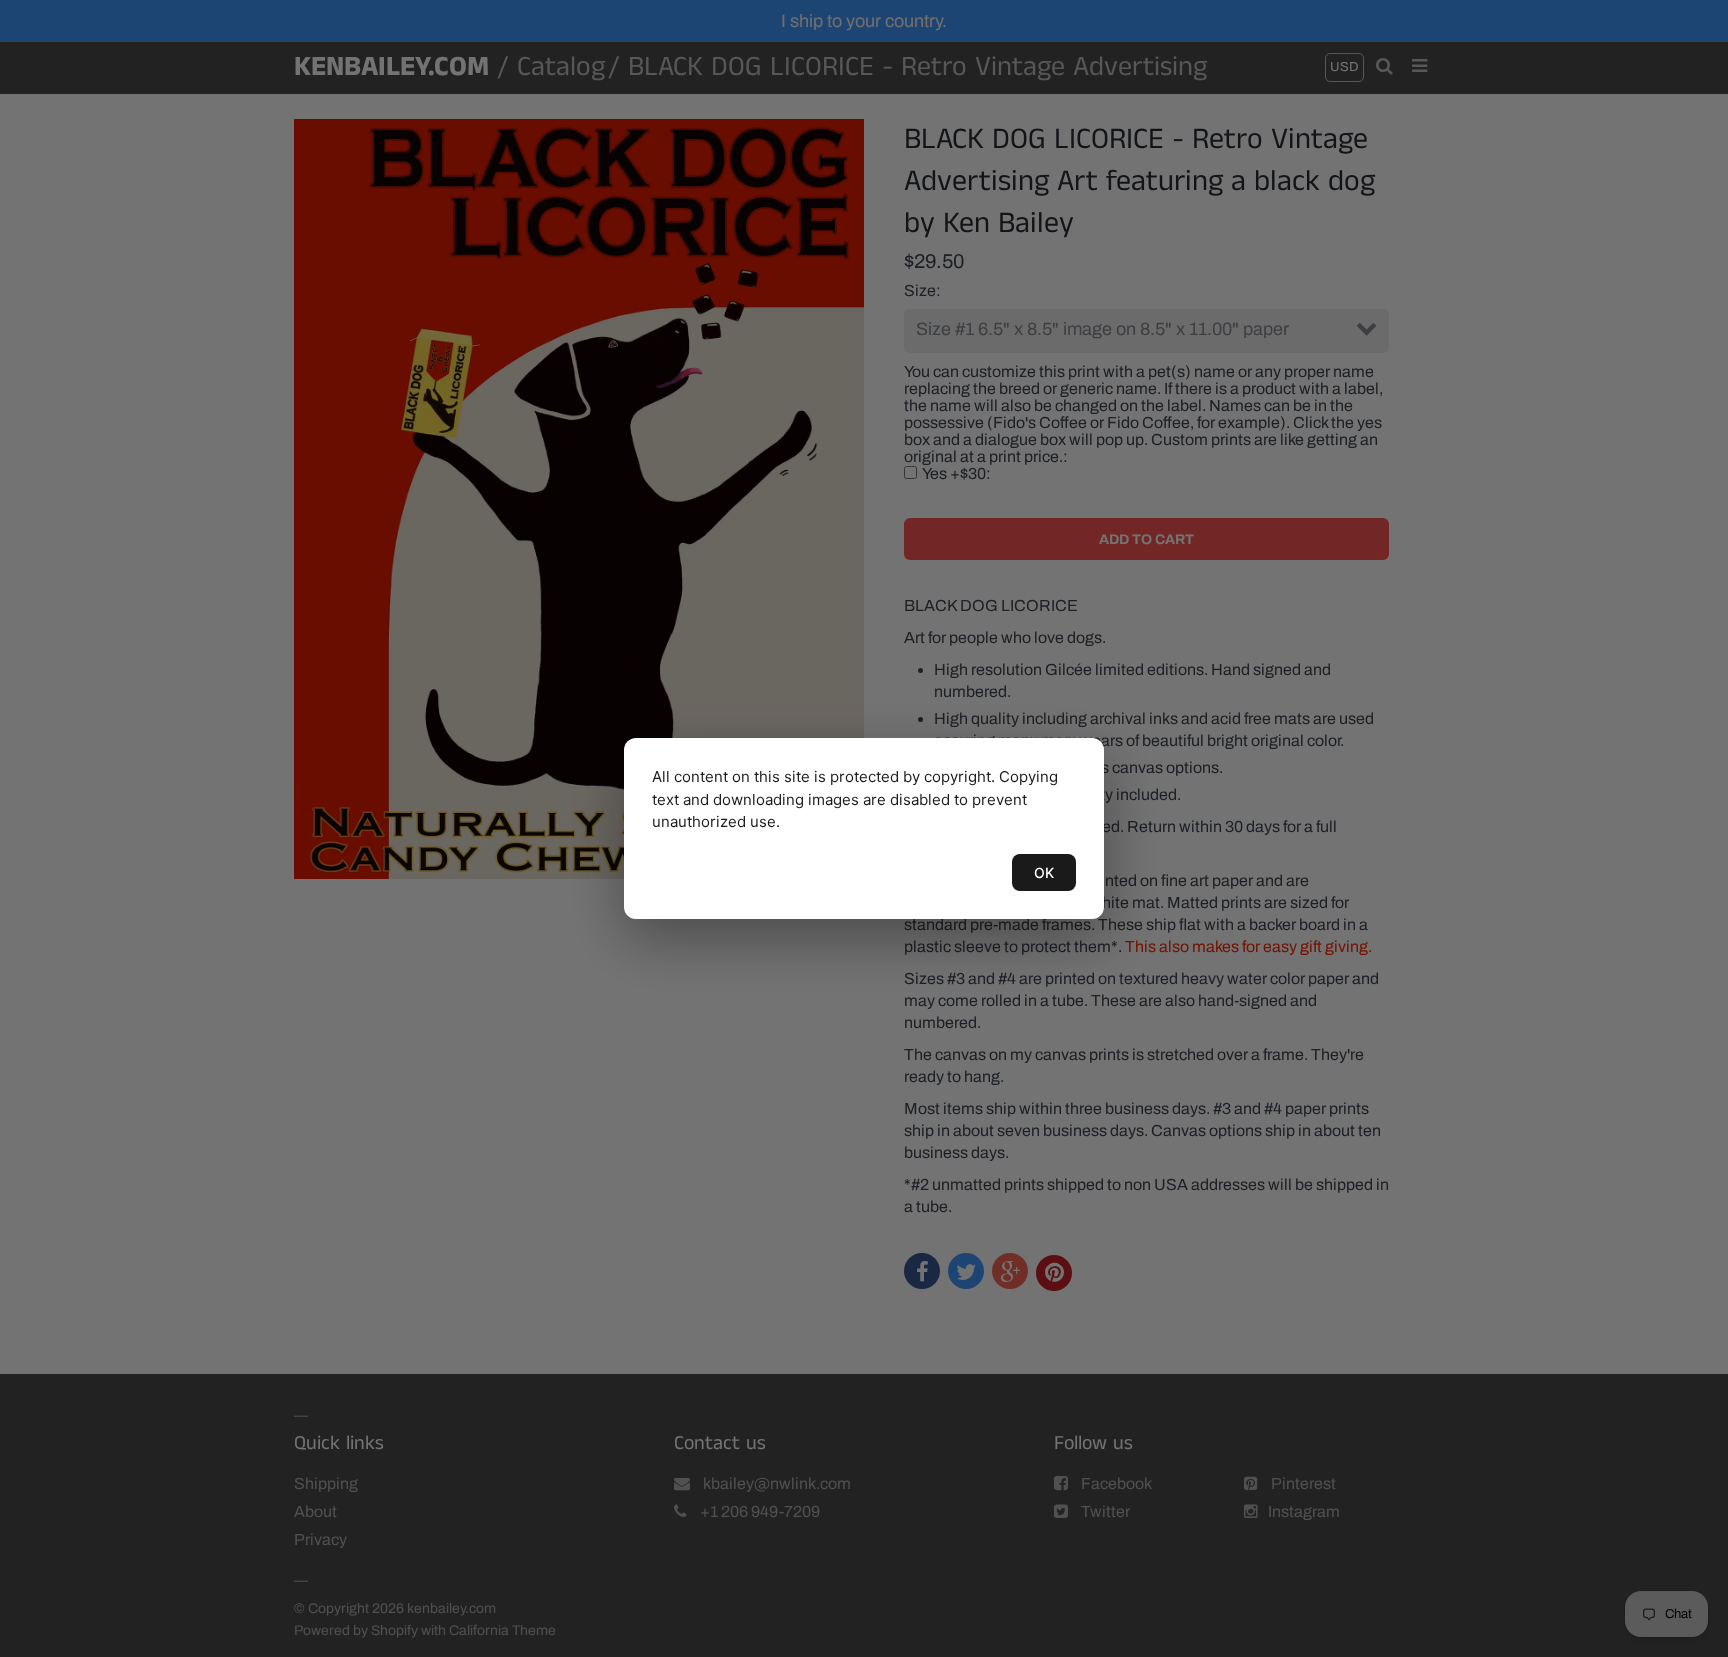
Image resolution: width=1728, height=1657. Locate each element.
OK (1044, 872)
